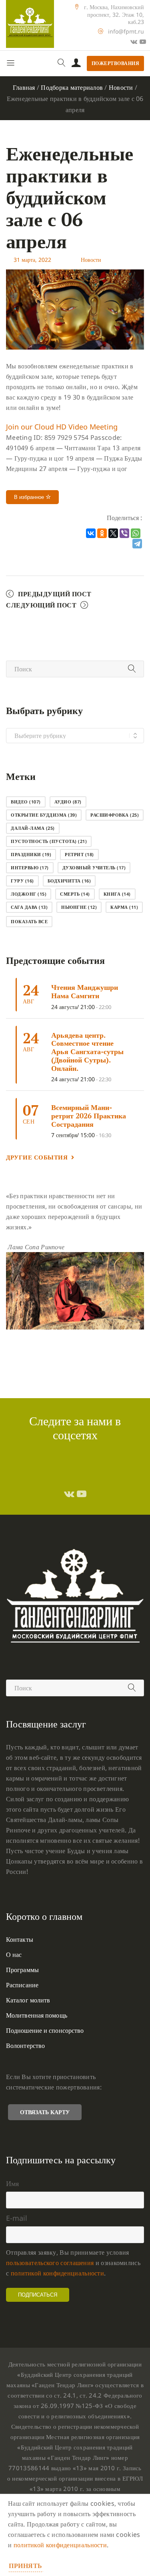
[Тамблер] (69, 1494)
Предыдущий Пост (55, 594)
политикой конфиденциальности (57, 2273)
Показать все (29, 921)
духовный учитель (94, 868)
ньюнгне (79, 907)
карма (124, 907)
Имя (12, 2183)
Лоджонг (29, 894)
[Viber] (124, 533)
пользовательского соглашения (50, 2263)
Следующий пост (41, 605)
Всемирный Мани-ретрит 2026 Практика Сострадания (89, 1115)
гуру (22, 881)
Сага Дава (29, 907)
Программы (22, 1970)
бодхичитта (69, 881)
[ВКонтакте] (91, 533)
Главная (24, 87)
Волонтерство (25, 2046)
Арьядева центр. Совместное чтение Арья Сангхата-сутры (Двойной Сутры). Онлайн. (87, 1052)
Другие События (37, 1157)
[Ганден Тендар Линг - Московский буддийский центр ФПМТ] (30, 24)
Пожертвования (116, 63)
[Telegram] (137, 544)
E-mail (17, 2218)
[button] (62, 427)
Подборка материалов (72, 87)
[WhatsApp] (136, 533)
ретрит (79, 854)
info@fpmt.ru (126, 31)
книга (117, 894)
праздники (31, 854)
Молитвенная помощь (37, 2015)
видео (26, 802)
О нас (14, 1955)
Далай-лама (33, 828)
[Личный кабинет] (76, 63)
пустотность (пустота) (49, 841)
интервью (30, 868)
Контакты (20, 1939)
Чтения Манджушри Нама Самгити (85, 991)
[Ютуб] (143, 42)
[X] (113, 533)
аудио (68, 802)
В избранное (30, 497)
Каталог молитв (28, 2000)
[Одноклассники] (102, 533)
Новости (121, 87)
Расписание (22, 1985)
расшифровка (115, 815)
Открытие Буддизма (44, 815)
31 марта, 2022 (32, 260)
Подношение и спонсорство (45, 2030)
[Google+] (134, 42)
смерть (75, 894)
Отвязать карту (45, 2112)
